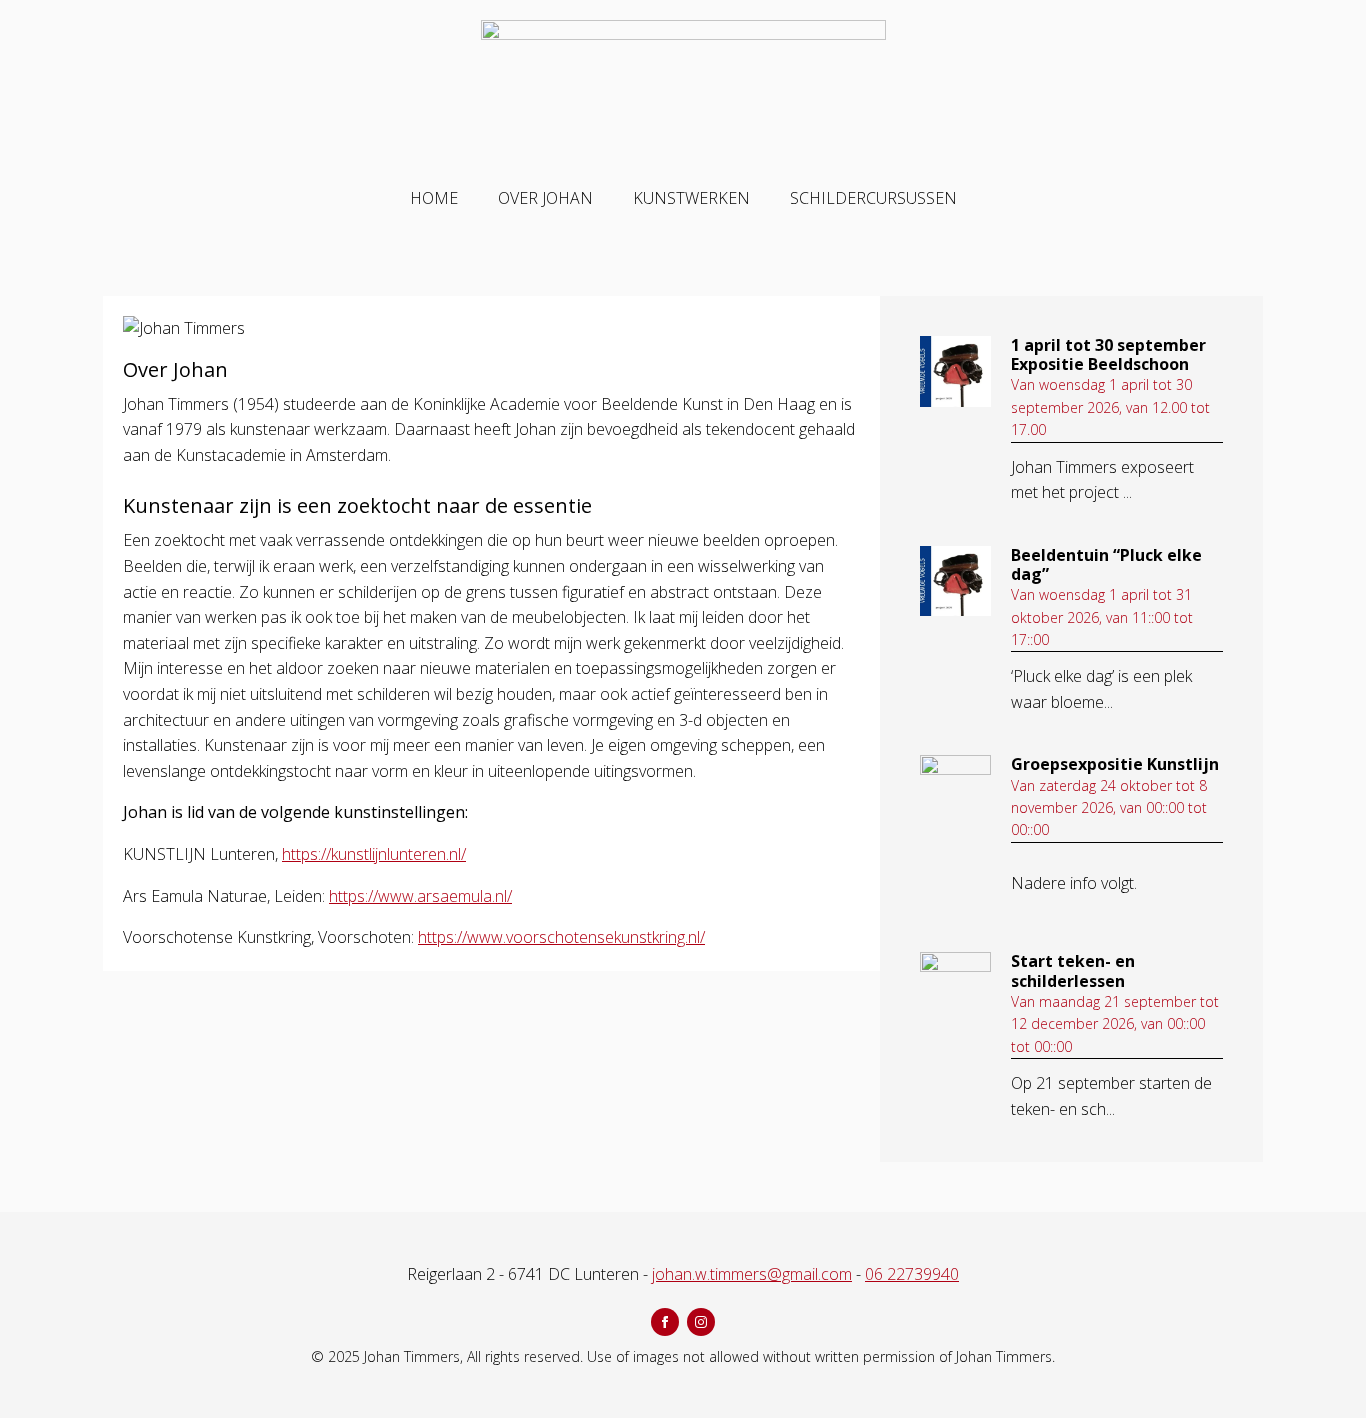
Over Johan (545, 198)
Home (434, 198)
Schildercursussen (873, 198)
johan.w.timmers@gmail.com (752, 1274)
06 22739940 (912, 1274)
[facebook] (665, 1322)
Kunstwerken (691, 198)
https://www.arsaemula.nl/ (420, 896)
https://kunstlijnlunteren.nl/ (374, 854)
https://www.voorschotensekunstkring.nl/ (561, 937)
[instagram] (701, 1322)
